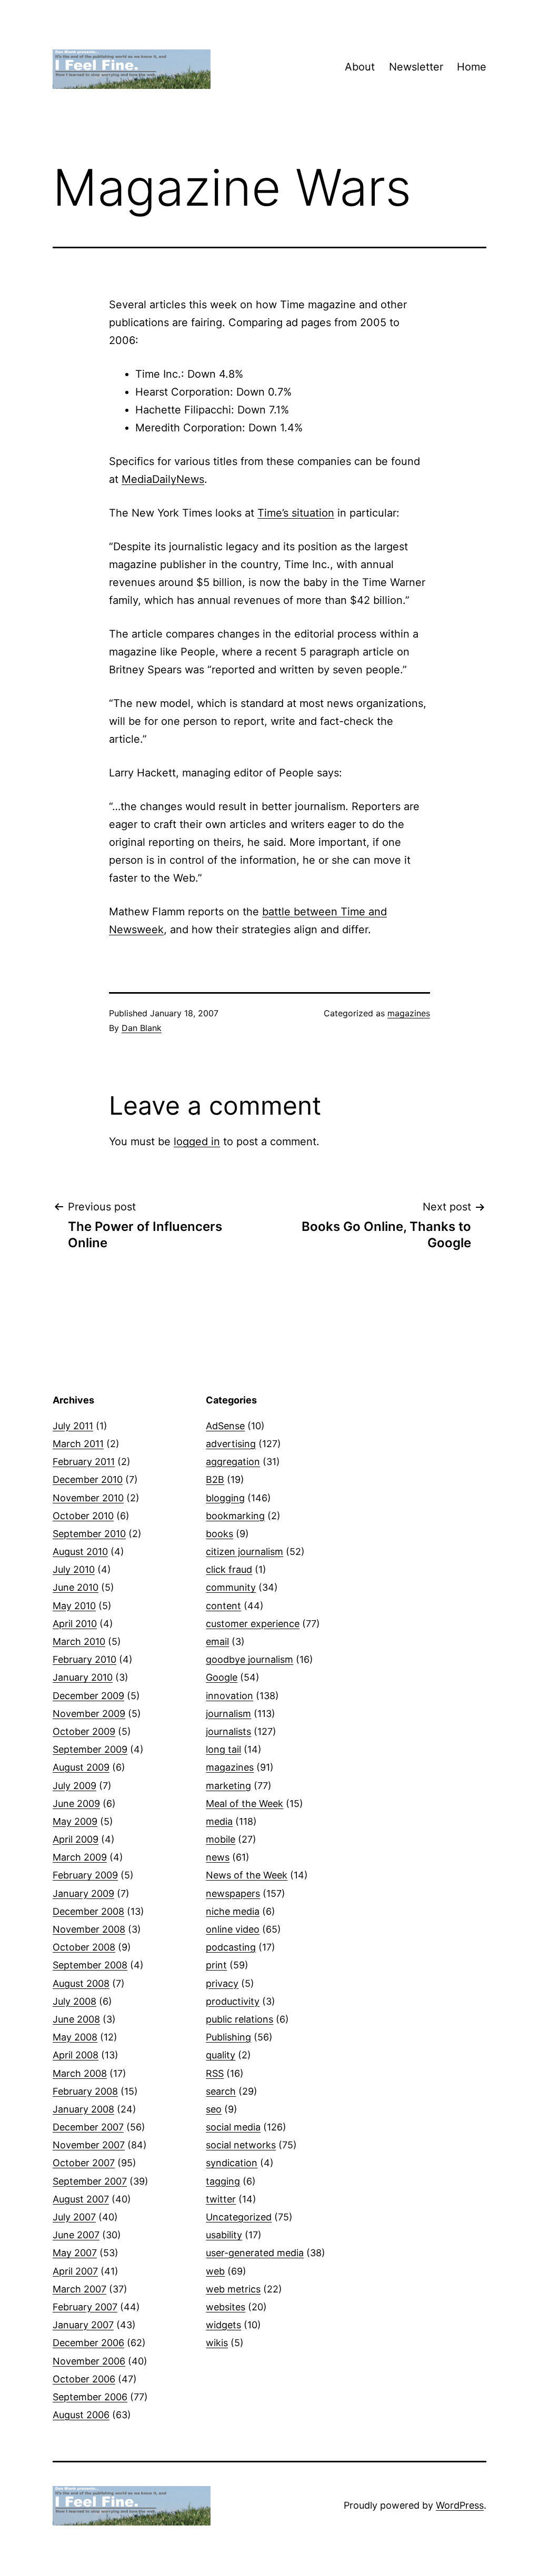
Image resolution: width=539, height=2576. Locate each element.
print (216, 1965)
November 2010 (88, 1498)
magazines (409, 1013)
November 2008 (89, 1929)
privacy (222, 1983)
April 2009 (76, 1839)
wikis (217, 2343)
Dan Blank (142, 1028)
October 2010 (83, 1516)
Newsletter (416, 67)
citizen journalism (244, 1552)
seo (214, 2109)
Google (222, 1677)
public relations (239, 2019)
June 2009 (76, 1804)
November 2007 (89, 2145)
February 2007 (85, 2307)
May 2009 (75, 1821)
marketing (228, 1786)
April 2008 (76, 2055)
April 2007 (75, 2271)
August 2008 (81, 1983)
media (219, 1821)
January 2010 (83, 1677)
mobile (221, 1839)
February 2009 (85, 1875)
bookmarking (235, 1516)
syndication (232, 2163)
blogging (225, 1498)
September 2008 (90, 1965)
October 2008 (84, 1947)
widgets (223, 2325)
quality (221, 2055)
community (231, 1587)
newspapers (233, 1893)
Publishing (228, 2037)
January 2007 (83, 2325)
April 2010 (75, 1624)
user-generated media (255, 2253)
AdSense (225, 1426)
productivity (233, 2001)
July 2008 (74, 2001)
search (221, 2091)
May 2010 (74, 1606)
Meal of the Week (244, 1804)
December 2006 (88, 2343)
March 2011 (78, 1444)
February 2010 (84, 1659)
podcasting (231, 1947)
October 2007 (84, 2163)
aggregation (233, 1462)
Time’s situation (296, 513)
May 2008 (75, 2037)
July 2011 (73, 1426)
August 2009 (81, 1767)
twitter (221, 2199)
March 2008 (80, 2073)
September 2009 (90, 1749)
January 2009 (83, 1893)
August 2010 (80, 1552)
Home (472, 67)
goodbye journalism (249, 1659)
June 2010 (76, 1587)
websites (226, 2307)
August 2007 (81, 2199)
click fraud (229, 1569)
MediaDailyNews (163, 479)
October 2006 (84, 2379)
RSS (215, 2073)
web (215, 2271)
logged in (197, 1141)
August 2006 (81, 2415)
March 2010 (79, 1641)
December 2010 (88, 1479)
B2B (215, 1479)
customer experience (253, 1624)
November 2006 (89, 2361)
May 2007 (75, 2253)
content (223, 1606)
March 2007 (79, 2289)
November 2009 (89, 1714)
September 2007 (90, 2181)
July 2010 (74, 1569)
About (360, 67)
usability (224, 2235)
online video (233, 1929)
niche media (233, 1911)
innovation (229, 1696)
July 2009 (74, 1786)
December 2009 (88, 1696)
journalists (228, 1731)
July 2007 (74, 2217)
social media (233, 2127)
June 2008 (76, 2019)
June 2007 (76, 2235)
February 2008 (85, 2091)
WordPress (460, 2505)
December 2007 (88, 2127)
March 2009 (80, 1857)
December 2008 (88, 1911)
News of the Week (247, 1875)
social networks (241, 2145)
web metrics (233, 2289)
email (217, 1641)
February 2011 (84, 1462)
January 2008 (83, 2109)
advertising (231, 1444)
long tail (223, 1749)
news (218, 1857)
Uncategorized (239, 2217)
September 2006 (90, 2397)
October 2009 (84, 1731)
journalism (228, 1714)
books (219, 1534)
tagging (223, 2181)
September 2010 (89, 1534)
